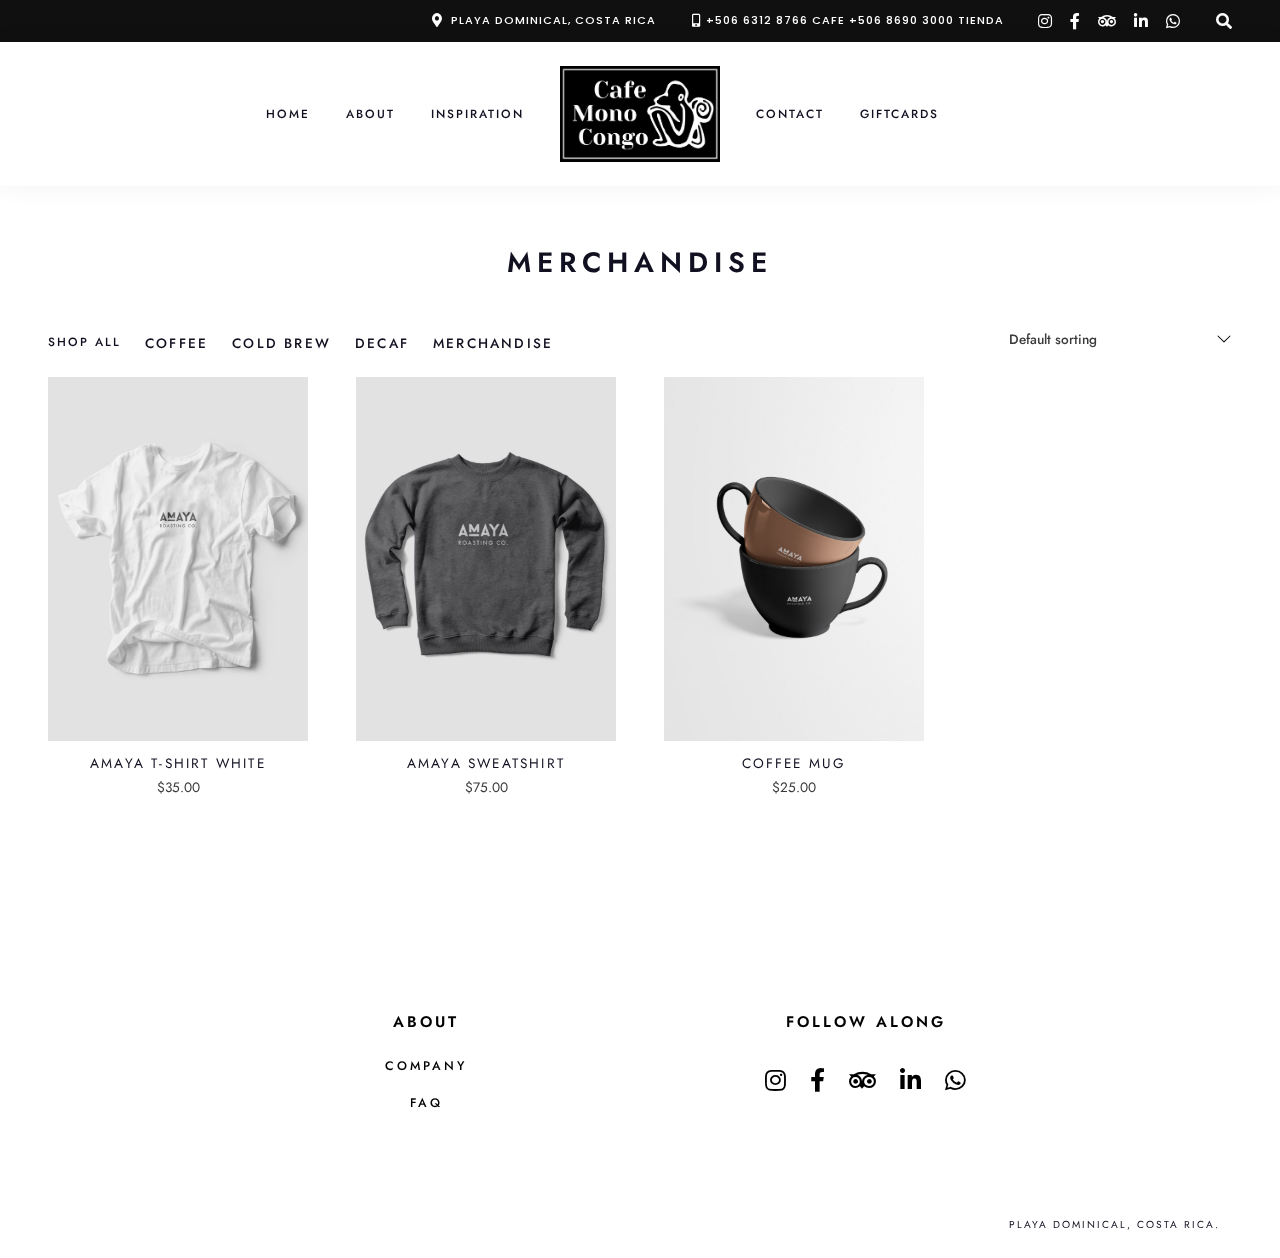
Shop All (84, 341)
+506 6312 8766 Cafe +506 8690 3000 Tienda (855, 20)
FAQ (426, 1103)
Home (288, 113)
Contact (790, 113)
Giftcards (899, 113)
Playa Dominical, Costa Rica (553, 20)
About (370, 113)
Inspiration (477, 113)
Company (426, 1066)
